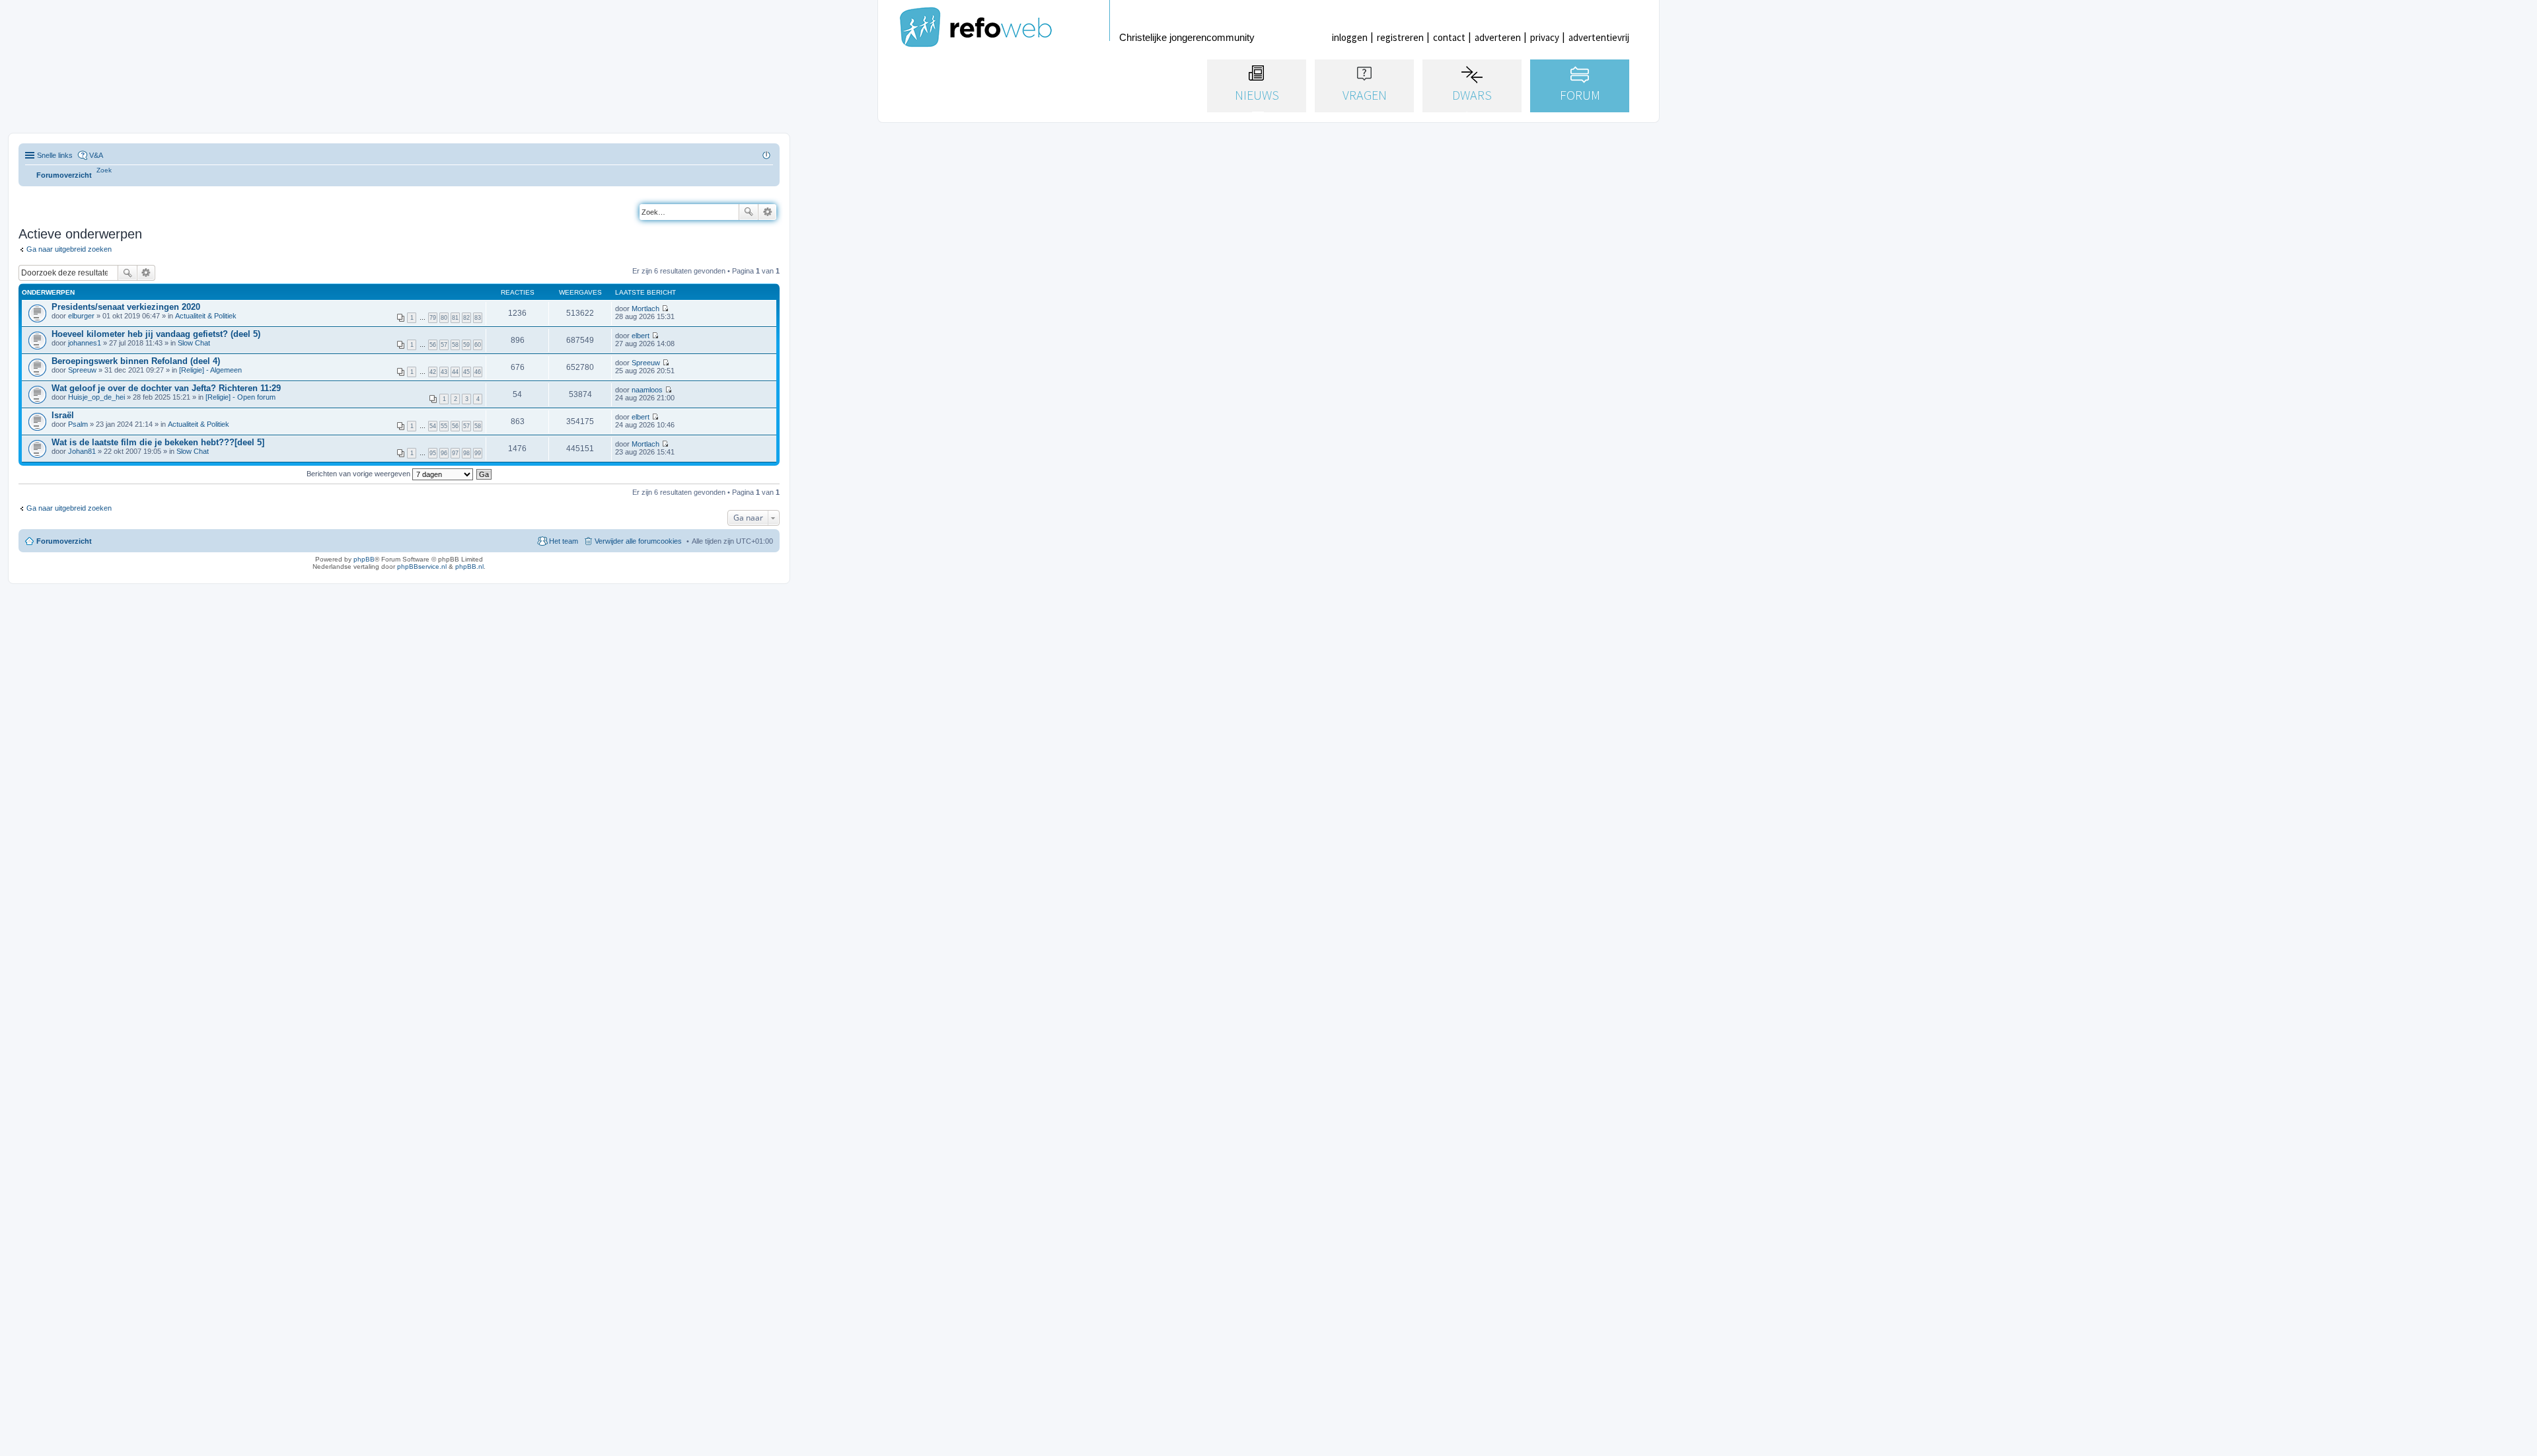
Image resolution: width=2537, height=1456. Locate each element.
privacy (1545, 37)
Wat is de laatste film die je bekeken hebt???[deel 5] (158, 442)
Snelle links (55, 155)
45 (466, 372)
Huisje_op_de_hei (96, 397)
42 (433, 372)
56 (433, 345)
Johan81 (82, 451)
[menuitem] (104, 170)
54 (433, 426)
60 (478, 345)
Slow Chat (194, 343)
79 (433, 318)
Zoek (749, 212)
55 (444, 426)
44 (455, 372)
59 (466, 345)
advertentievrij (1599, 37)
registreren (1400, 37)
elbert (641, 336)
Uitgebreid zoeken (767, 212)
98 (466, 453)
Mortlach (645, 309)
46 (478, 372)
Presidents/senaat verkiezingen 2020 (126, 307)
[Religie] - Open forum (240, 397)
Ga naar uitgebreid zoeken (69, 249)
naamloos (647, 390)
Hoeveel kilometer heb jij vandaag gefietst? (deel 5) (156, 334)
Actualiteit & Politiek (206, 316)
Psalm (78, 424)
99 (478, 453)
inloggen (1350, 37)
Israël (63, 415)
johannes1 (85, 343)
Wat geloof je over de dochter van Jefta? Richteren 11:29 (166, 388)
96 (444, 453)
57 (444, 345)
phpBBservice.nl (422, 566)
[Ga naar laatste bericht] (665, 309)
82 (466, 318)
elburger (81, 316)
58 (455, 345)
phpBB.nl (469, 566)
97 (455, 453)
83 (478, 318)
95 (433, 453)
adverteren (1498, 37)
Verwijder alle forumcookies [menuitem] (638, 541)
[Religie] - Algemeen (210, 370)
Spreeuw (82, 370)
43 (444, 372)
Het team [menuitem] (564, 541)
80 (444, 318)
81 (455, 318)
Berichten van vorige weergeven (359, 474)
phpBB (364, 559)
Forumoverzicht (64, 541)
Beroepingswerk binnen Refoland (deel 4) (136, 361)
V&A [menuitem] (96, 155)
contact (1449, 37)
